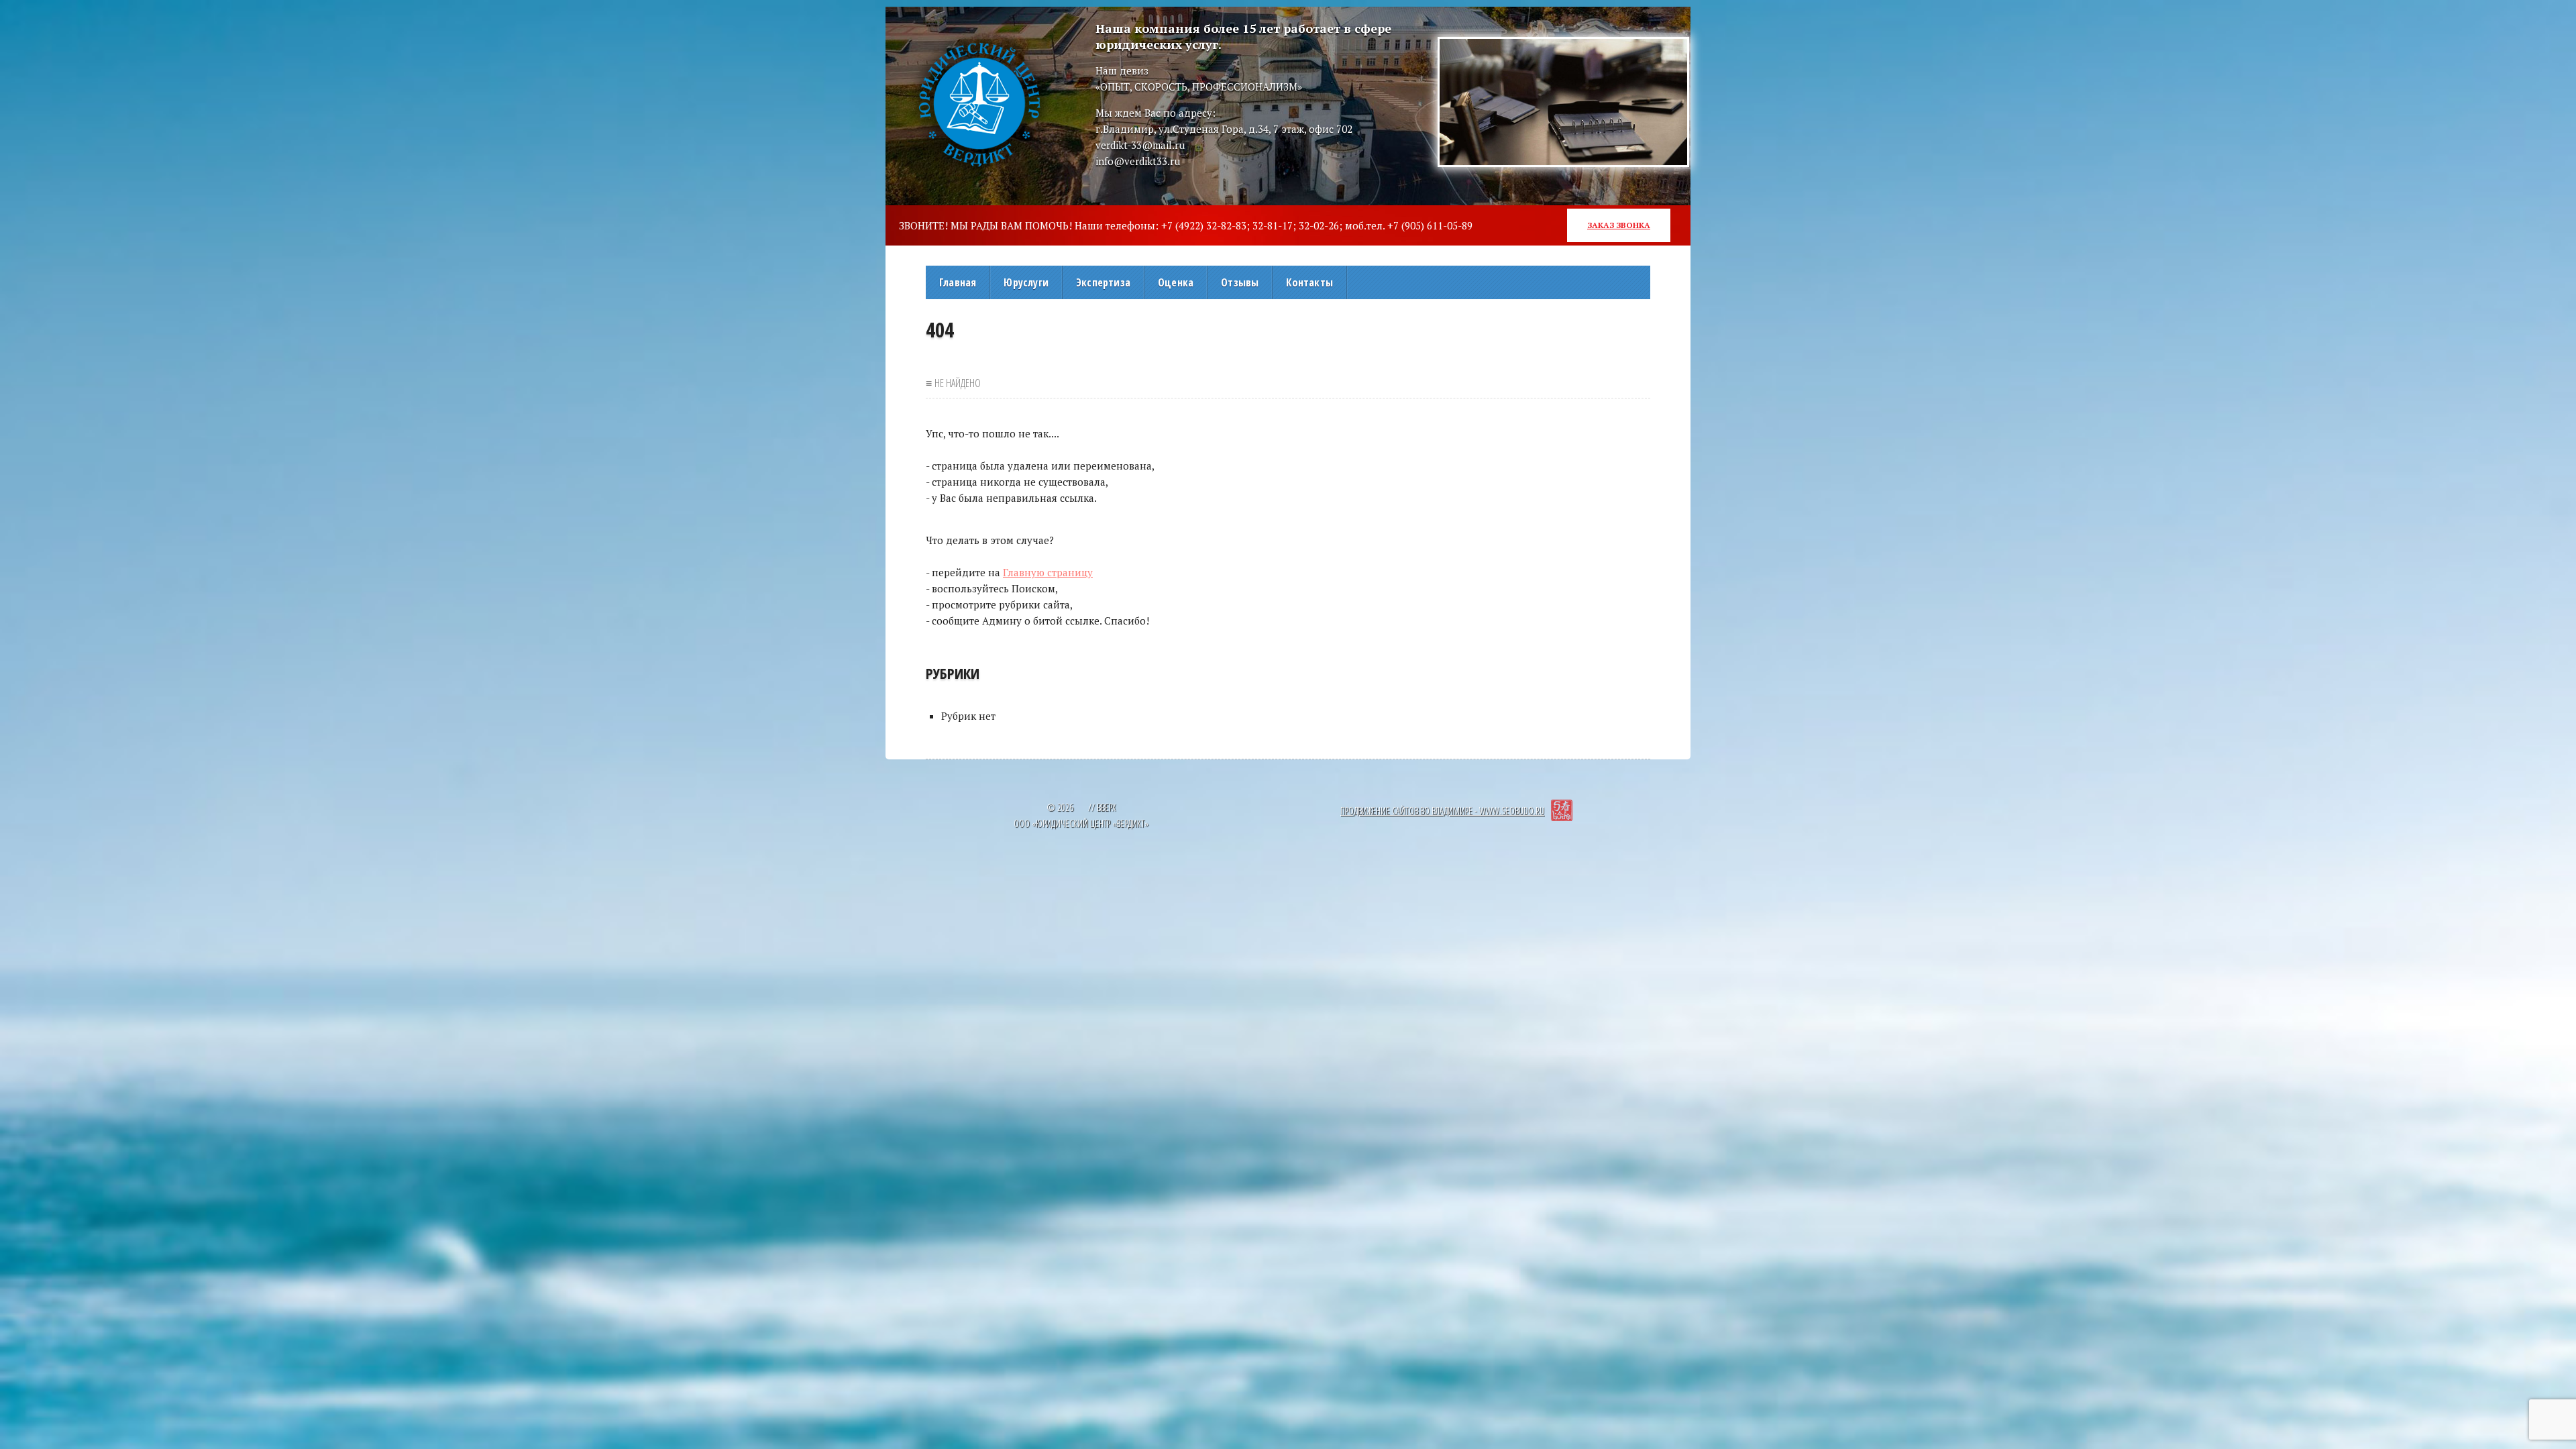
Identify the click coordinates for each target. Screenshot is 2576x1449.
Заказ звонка (1619, 225)
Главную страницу (1048, 572)
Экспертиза (1103, 282)
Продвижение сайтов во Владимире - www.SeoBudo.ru (1442, 811)
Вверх (1106, 807)
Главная (958, 282)
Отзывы (1240, 282)
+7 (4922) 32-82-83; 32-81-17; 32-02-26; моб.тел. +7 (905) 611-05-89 (1317, 225)
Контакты (1309, 282)
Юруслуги (1026, 282)
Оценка (1176, 282)
